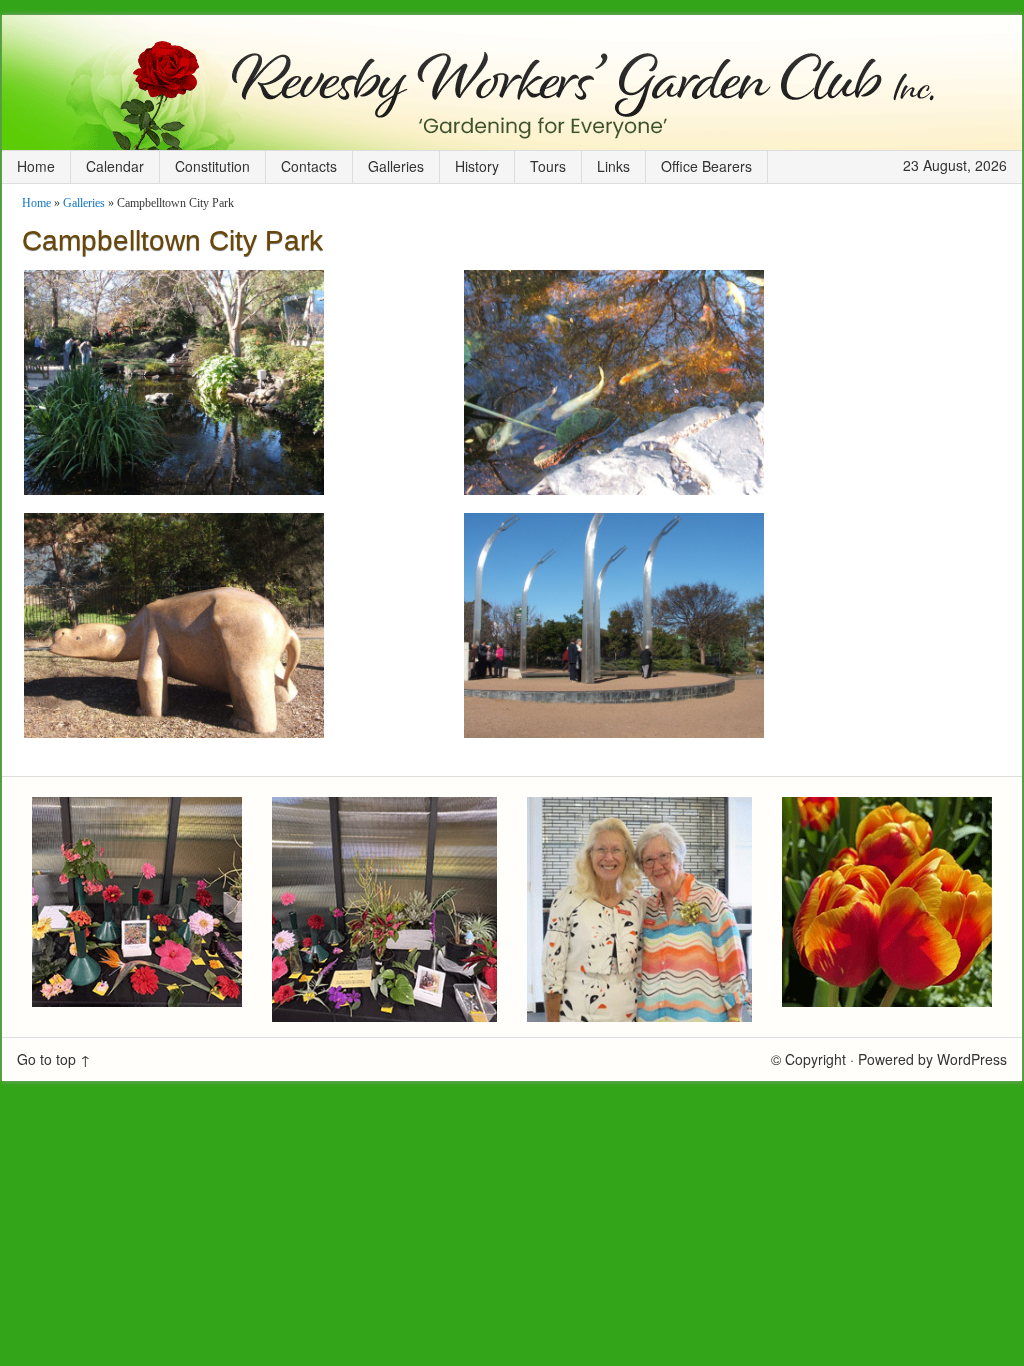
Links (613, 166)
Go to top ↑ (54, 1059)
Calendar (115, 166)
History (477, 166)
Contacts (309, 166)
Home (36, 166)
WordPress (972, 1059)
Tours (548, 166)
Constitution (212, 166)
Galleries (396, 166)
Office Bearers (706, 166)
